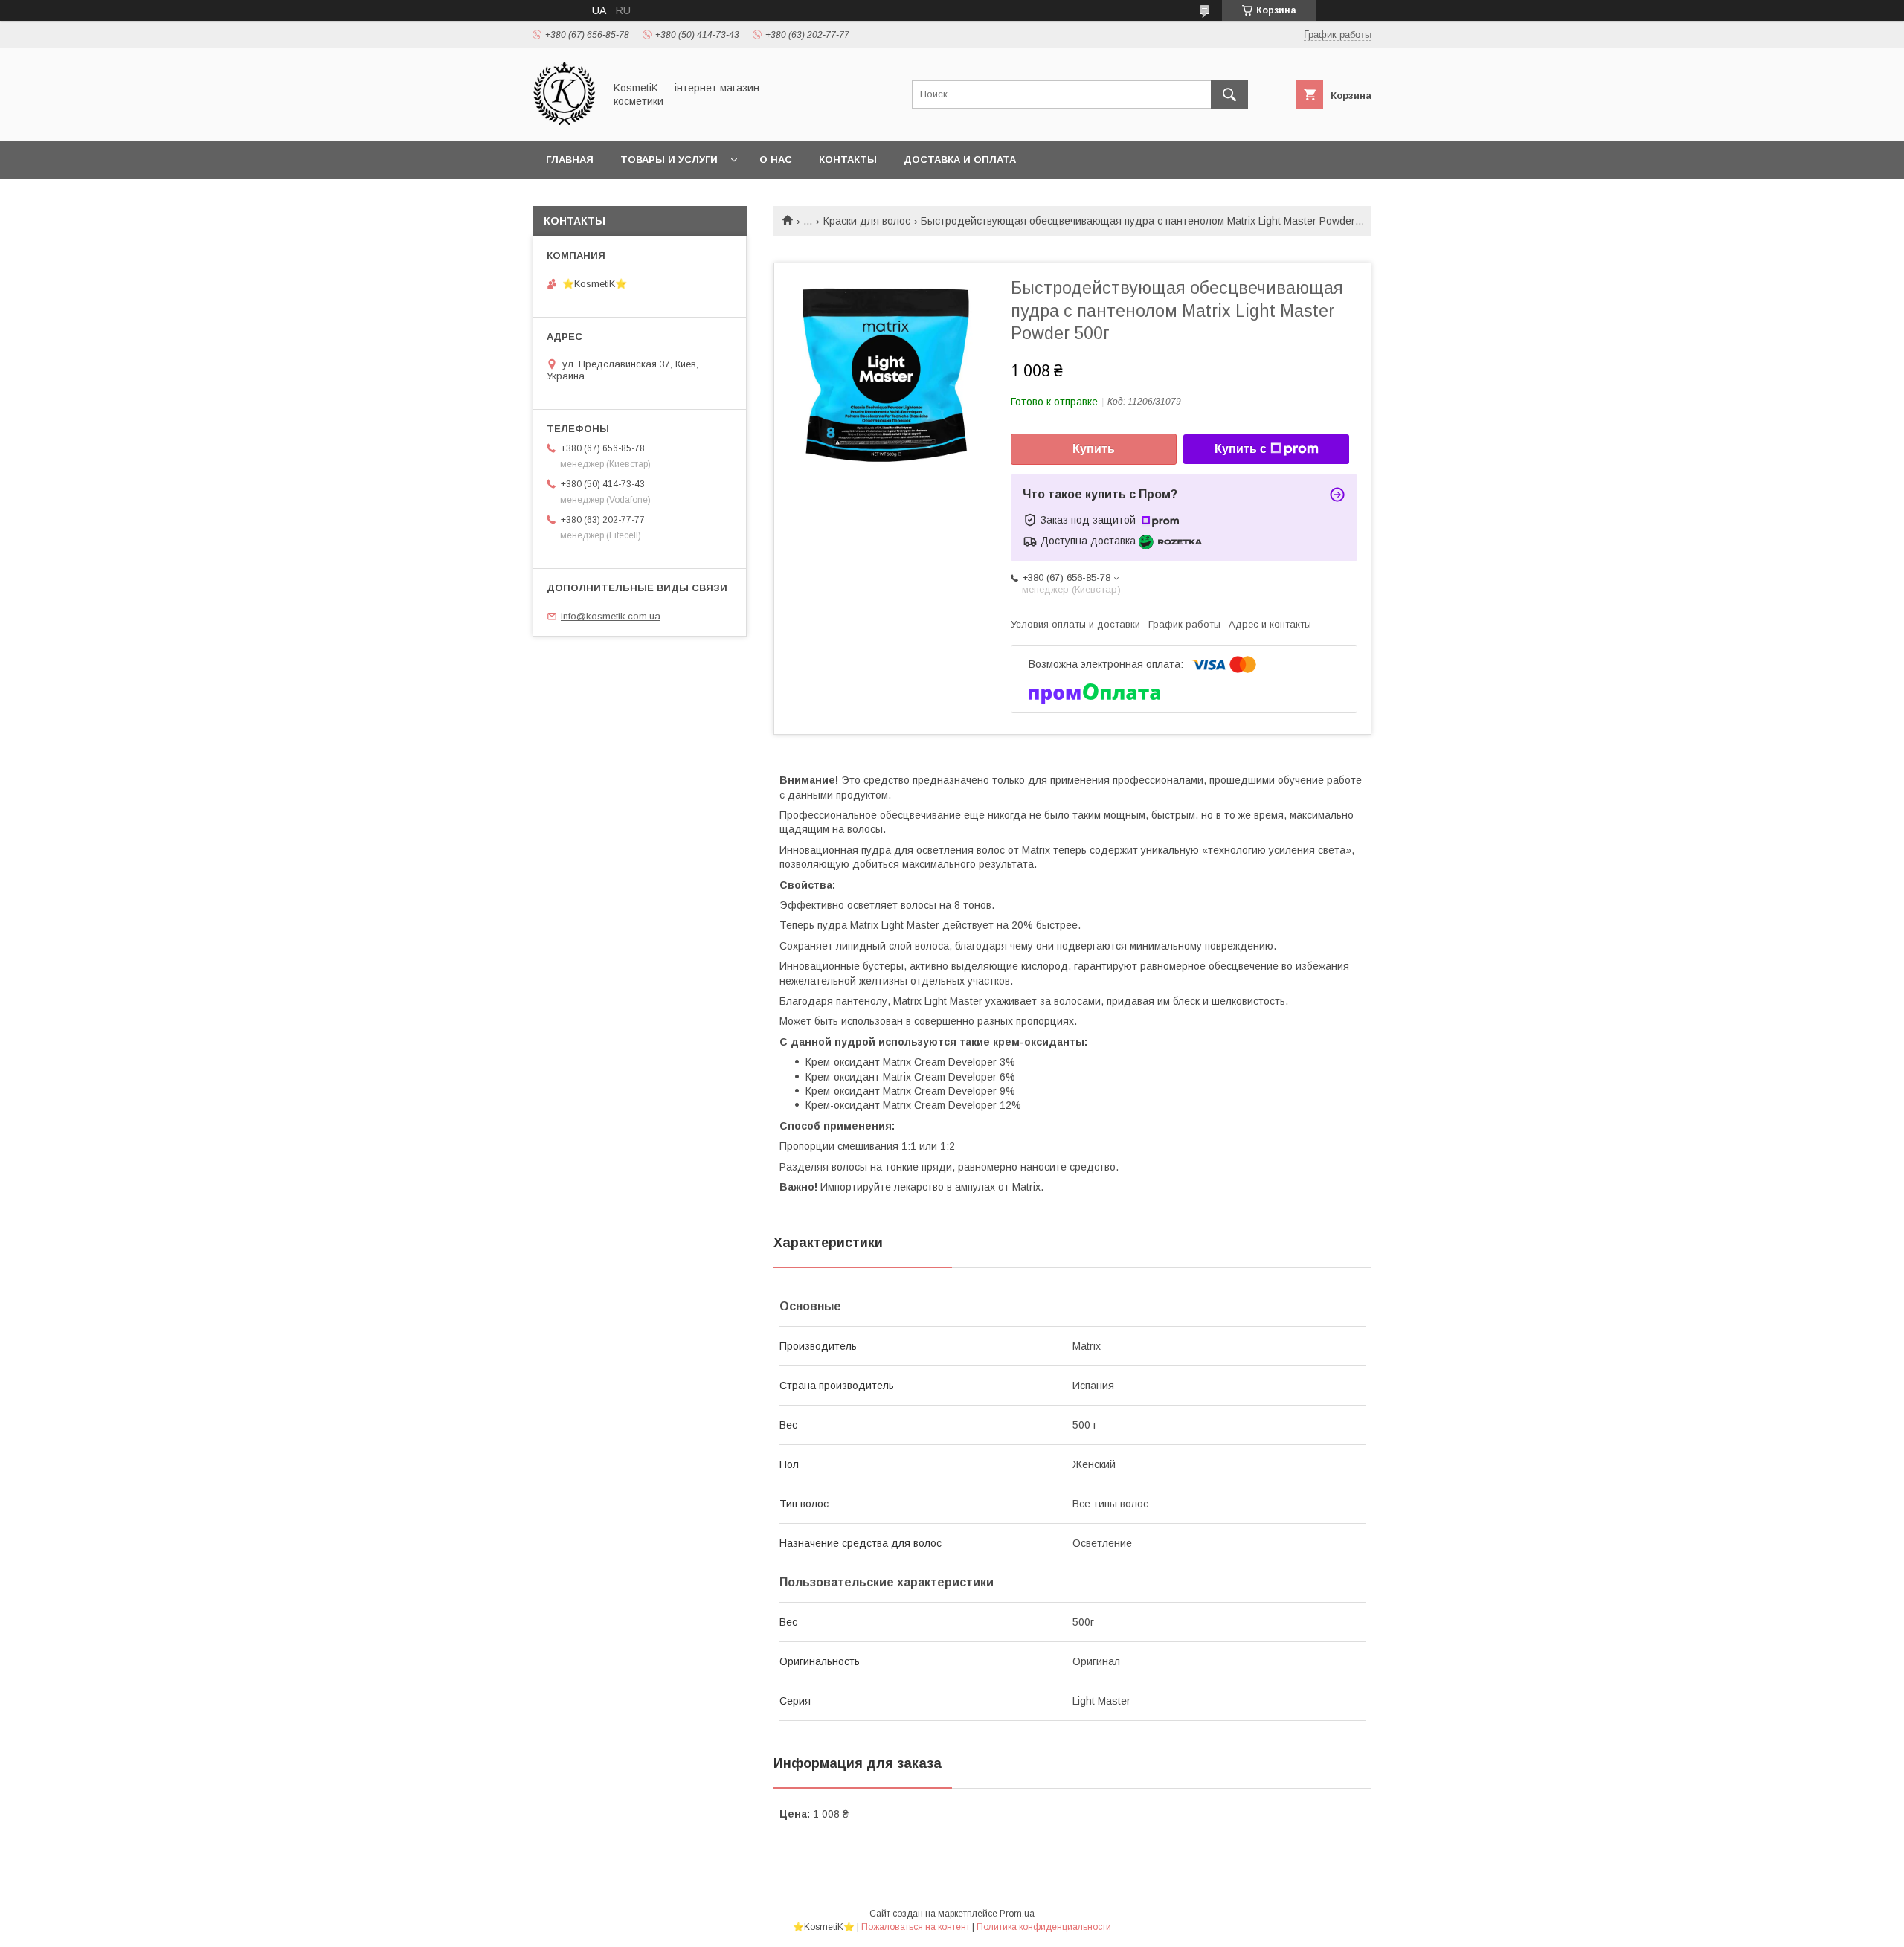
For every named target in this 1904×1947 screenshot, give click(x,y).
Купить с (1241, 449)
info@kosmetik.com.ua (611, 616)
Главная (570, 160)
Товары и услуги (669, 160)
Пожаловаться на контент (916, 1927)
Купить (1094, 449)
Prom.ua (1017, 1914)
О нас (776, 160)
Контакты (848, 160)
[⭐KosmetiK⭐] (564, 121)
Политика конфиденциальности (1044, 1927)
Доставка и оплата (960, 160)
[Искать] (1229, 94)
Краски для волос (867, 221)
